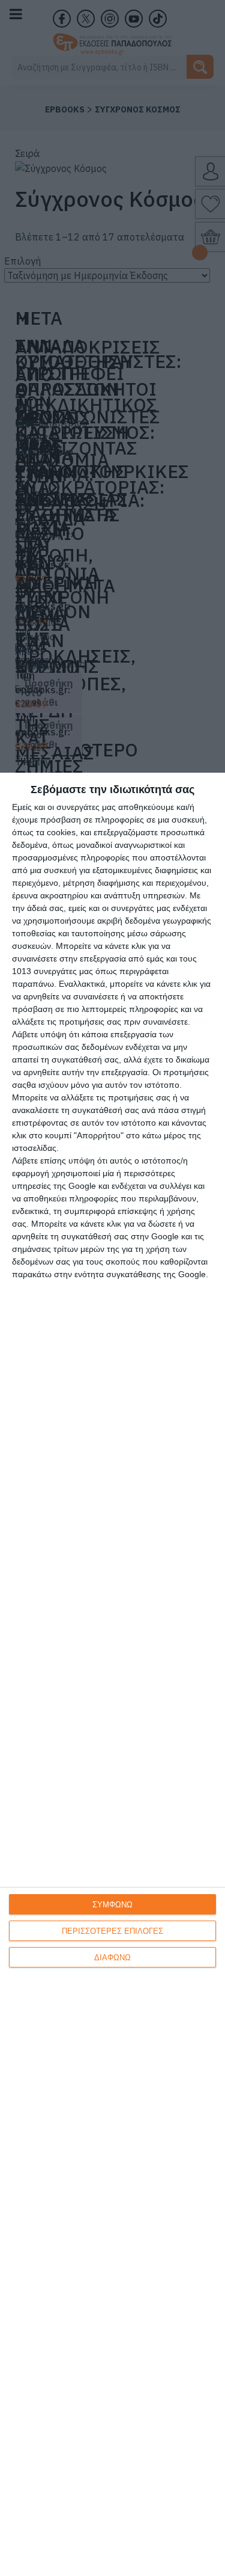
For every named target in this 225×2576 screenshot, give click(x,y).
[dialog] (112, 1674)
